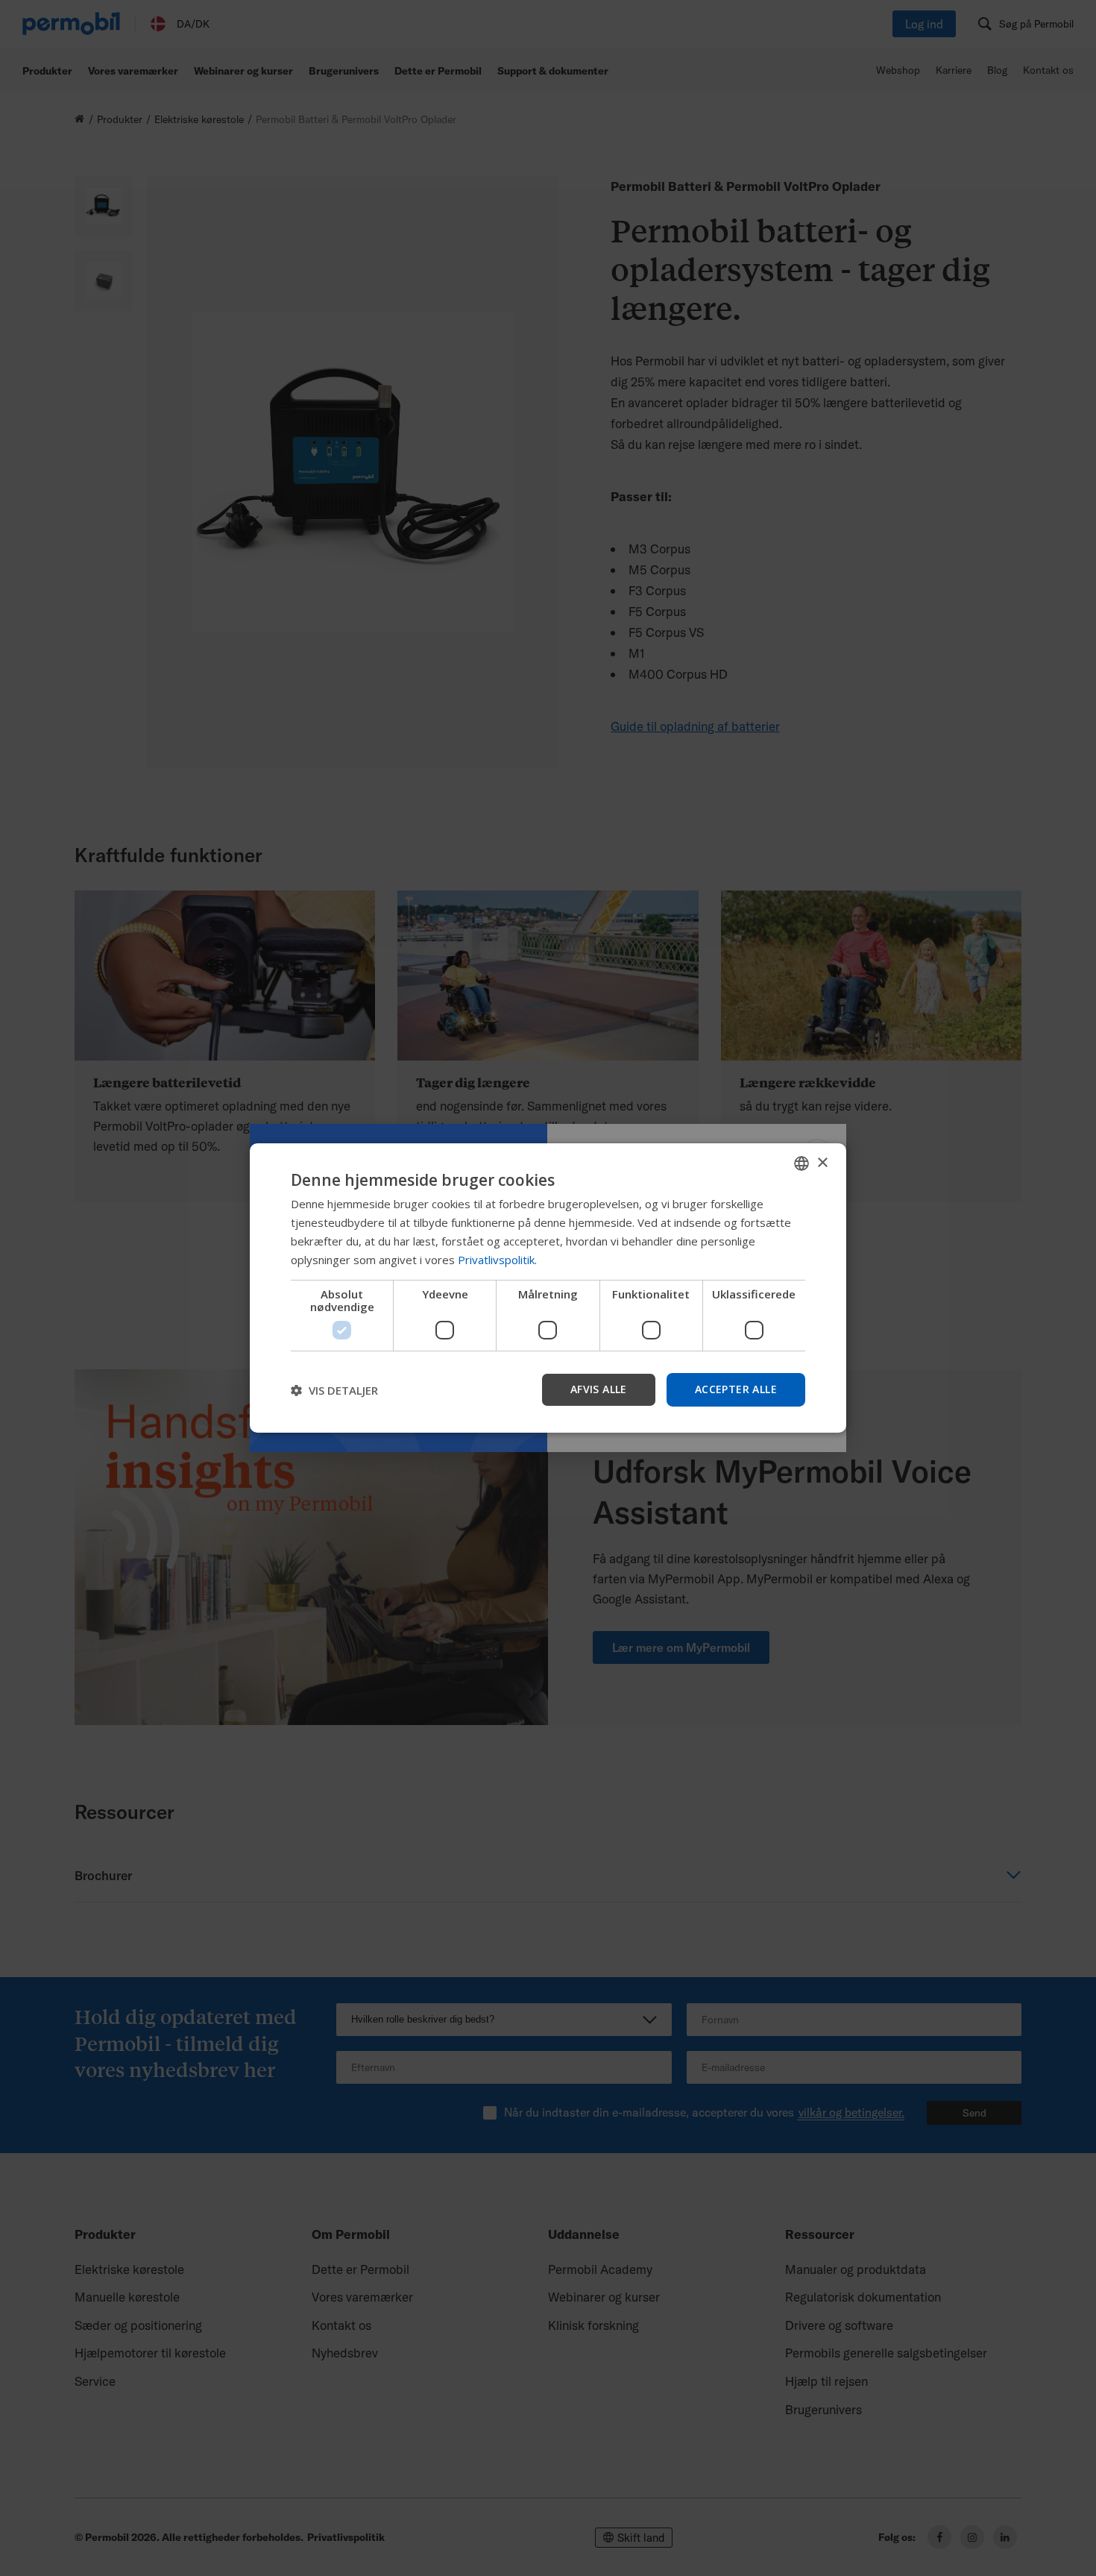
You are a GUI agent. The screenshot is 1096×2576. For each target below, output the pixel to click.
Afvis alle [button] (599, 1389)
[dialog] (548, 1288)
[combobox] (801, 1163)
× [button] (822, 1162)
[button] (334, 1390)
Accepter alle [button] (736, 1389)
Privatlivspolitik (496, 1260)
